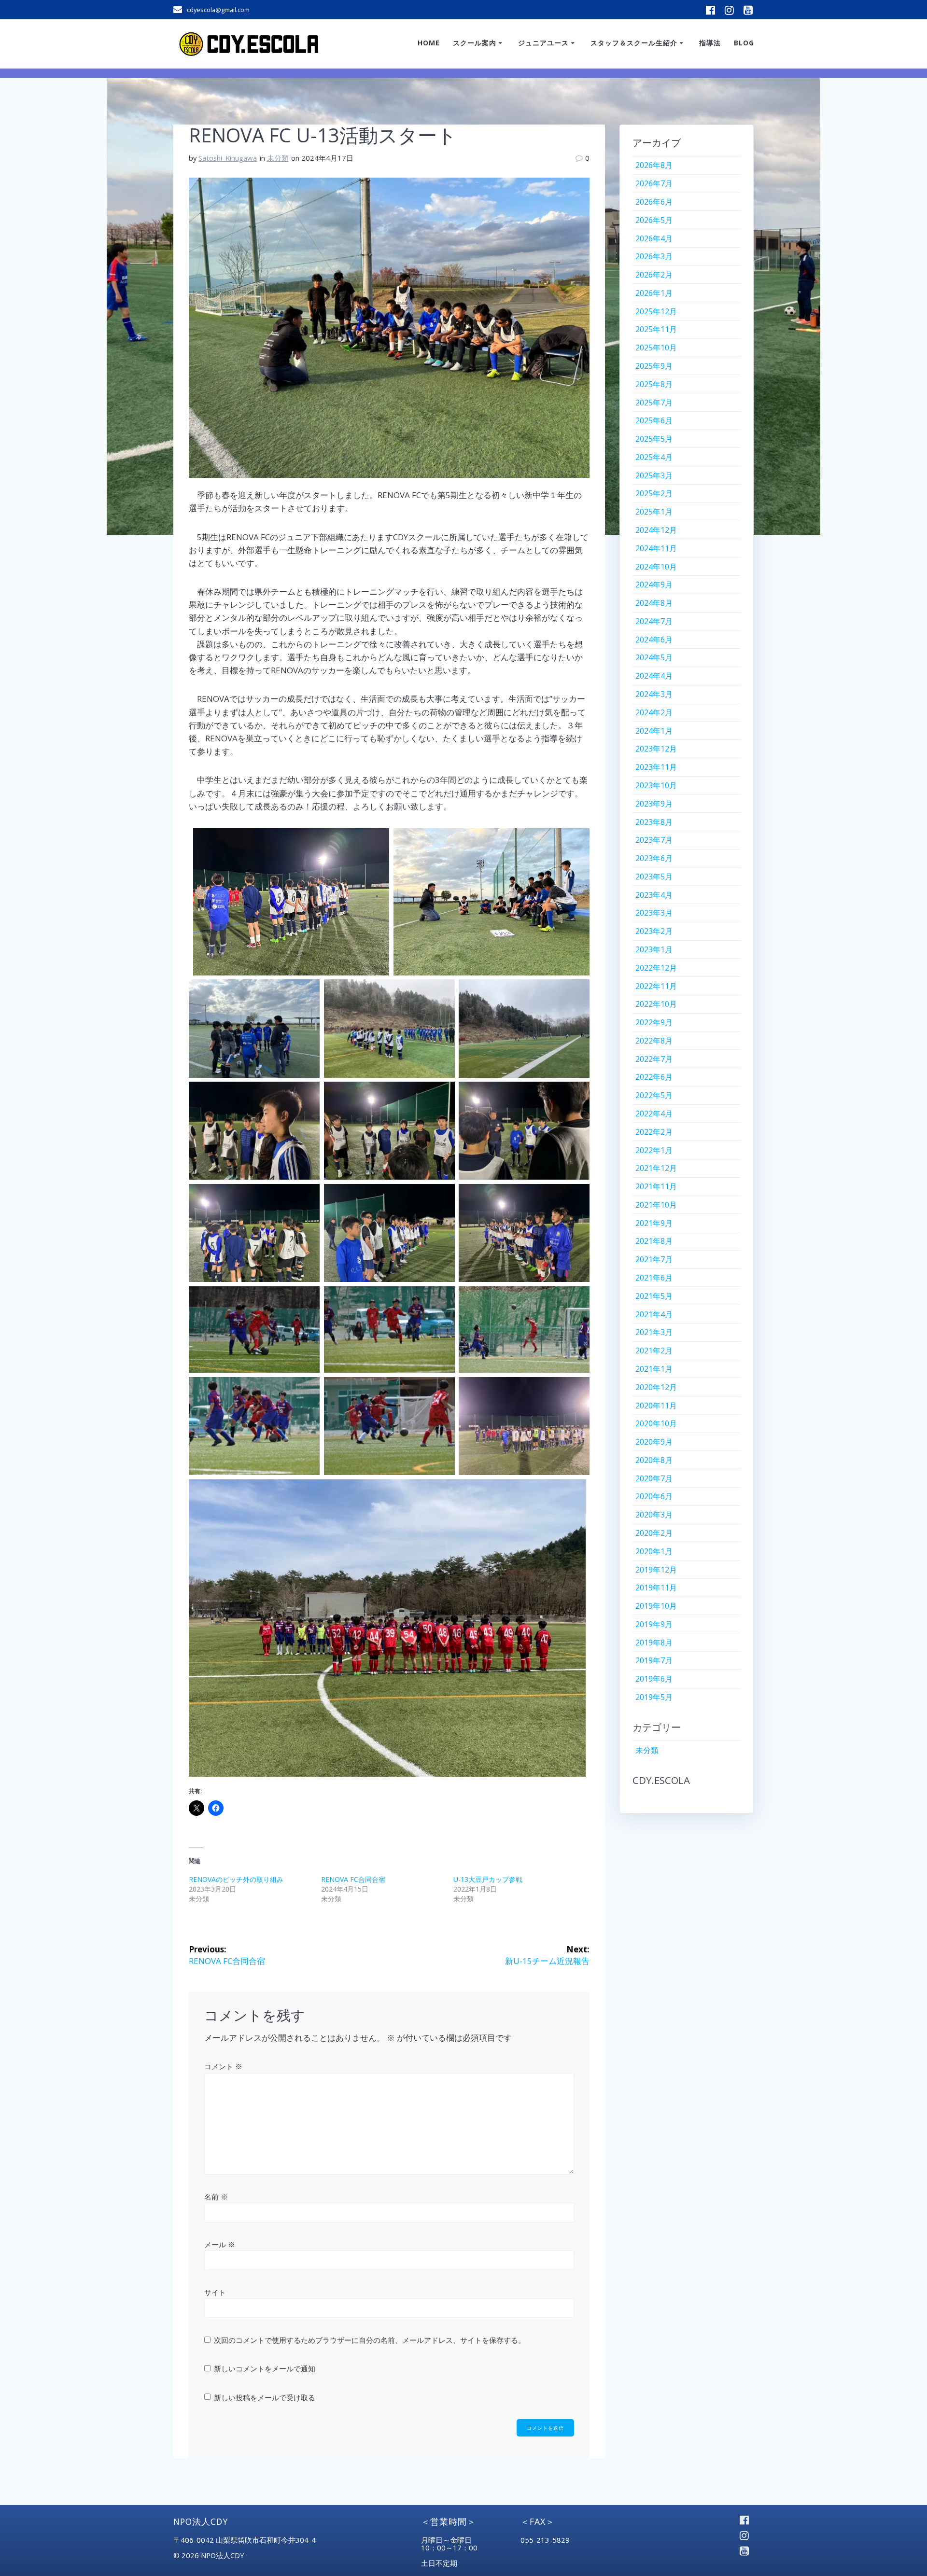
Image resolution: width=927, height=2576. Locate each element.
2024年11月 (656, 548)
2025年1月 (654, 512)
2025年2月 (654, 493)
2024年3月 (654, 694)
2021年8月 (654, 1241)
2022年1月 (654, 1150)
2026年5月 (654, 220)
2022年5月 (654, 1095)
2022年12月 (656, 968)
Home (429, 43)
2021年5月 (654, 1296)
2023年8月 (654, 822)
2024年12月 (656, 530)
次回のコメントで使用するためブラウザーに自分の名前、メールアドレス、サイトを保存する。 (370, 2340)
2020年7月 (654, 1478)
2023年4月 (654, 895)
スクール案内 (475, 43)
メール (220, 2244)
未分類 (278, 158)
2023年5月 (654, 877)
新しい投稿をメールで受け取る (265, 2397)
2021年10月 (656, 1205)
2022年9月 (654, 1022)
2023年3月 (654, 913)
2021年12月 (656, 1168)
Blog (744, 43)
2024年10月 (656, 567)
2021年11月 (656, 1186)
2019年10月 (656, 1606)
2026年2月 (654, 275)
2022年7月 (654, 1059)
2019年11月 (656, 1587)
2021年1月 (654, 1369)
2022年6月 (654, 1077)
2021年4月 (654, 1314)
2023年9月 (654, 804)
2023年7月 (654, 840)
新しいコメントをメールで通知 (265, 2368)
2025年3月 (654, 475)
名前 (216, 2197)
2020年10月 (656, 1423)
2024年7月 (654, 621)
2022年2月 (654, 1132)
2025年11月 (656, 329)
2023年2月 (654, 931)
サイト (215, 2292)
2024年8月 (654, 603)
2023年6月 (654, 858)
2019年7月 (654, 1660)
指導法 (710, 43)
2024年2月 (654, 712)
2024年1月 (654, 731)
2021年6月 (654, 1278)
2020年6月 (654, 1496)
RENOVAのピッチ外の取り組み (236, 1879)
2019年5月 (654, 1697)
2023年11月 (656, 767)
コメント (223, 2066)
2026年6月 (654, 202)
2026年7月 (654, 183)
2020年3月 (654, 1515)
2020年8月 (654, 1460)
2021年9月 (654, 1223)
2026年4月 (654, 238)
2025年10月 (656, 348)
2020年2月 (654, 1533)
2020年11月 (656, 1406)
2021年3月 (654, 1332)
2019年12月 (656, 1570)
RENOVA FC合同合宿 (353, 1879)
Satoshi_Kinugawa (228, 158)
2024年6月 (654, 640)
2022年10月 (656, 1004)
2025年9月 (654, 366)
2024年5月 (654, 657)
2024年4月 (654, 676)
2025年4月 (654, 457)
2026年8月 (654, 165)
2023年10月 (656, 785)
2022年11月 (656, 986)
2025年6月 (654, 420)
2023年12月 (656, 749)
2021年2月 (654, 1351)
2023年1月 (654, 949)
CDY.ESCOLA (661, 1780)
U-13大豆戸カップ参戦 (488, 1879)
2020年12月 (656, 1387)
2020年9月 (654, 1442)
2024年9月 (654, 585)
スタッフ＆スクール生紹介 (634, 43)
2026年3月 (654, 256)
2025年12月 (656, 311)
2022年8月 (654, 1041)
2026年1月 (654, 293)
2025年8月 (654, 384)
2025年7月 (654, 403)
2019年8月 (654, 1643)
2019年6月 (654, 1679)
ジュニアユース (543, 43)
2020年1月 (654, 1551)
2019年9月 (654, 1624)
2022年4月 (654, 1114)
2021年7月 (654, 1259)
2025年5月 (654, 439)
